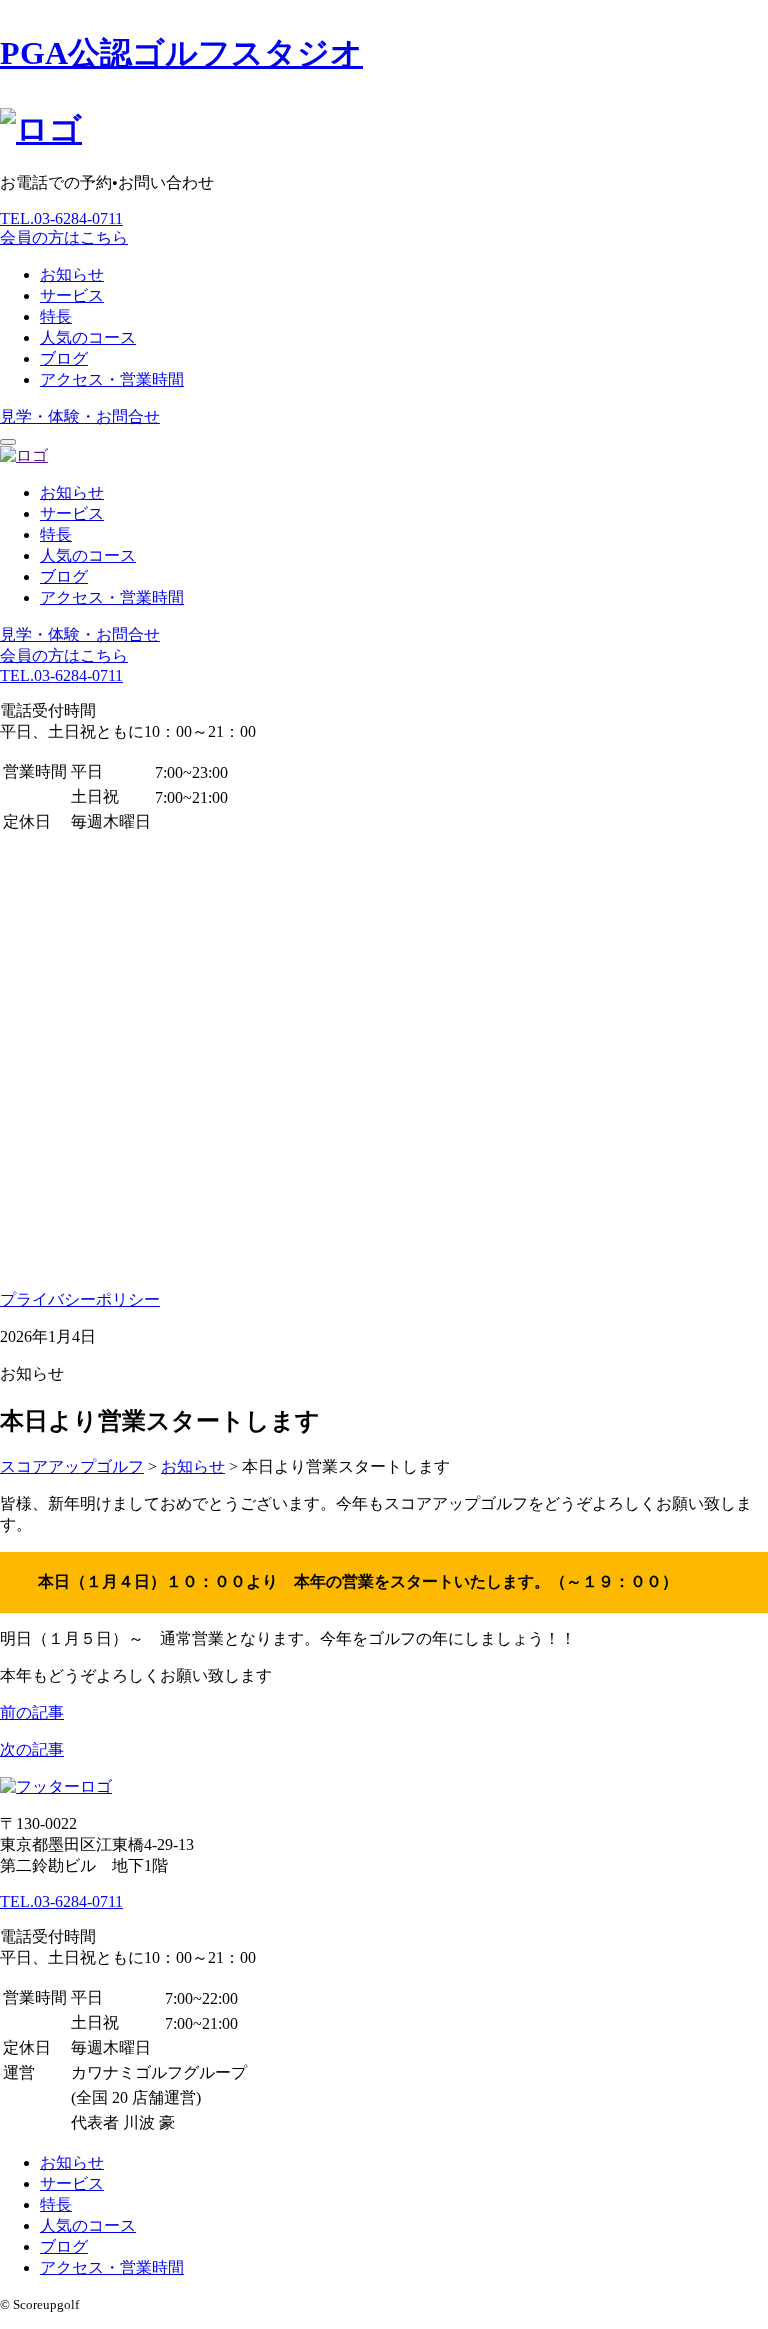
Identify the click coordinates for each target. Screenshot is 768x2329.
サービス (72, 295)
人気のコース (88, 337)
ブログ (64, 358)
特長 (56, 316)
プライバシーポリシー (80, 1299)
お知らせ (72, 274)
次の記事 (32, 1749)
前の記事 (32, 1712)
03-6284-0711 (61, 218)
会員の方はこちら (64, 237)
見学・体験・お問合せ (80, 416)
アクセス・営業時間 (112, 379)
